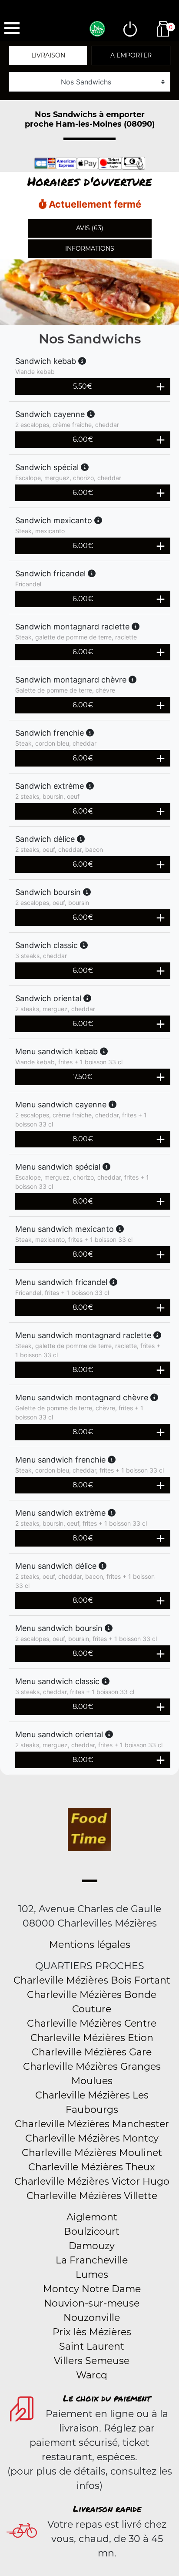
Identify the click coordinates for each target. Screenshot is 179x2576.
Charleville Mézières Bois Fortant (92, 1980)
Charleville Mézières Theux (92, 2167)
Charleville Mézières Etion (92, 2038)
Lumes (92, 2275)
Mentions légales (90, 1945)
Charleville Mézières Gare (92, 2052)
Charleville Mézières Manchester (92, 2124)
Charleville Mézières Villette (92, 2196)
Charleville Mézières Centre (92, 2023)
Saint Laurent (92, 2346)
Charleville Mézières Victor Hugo (92, 2181)
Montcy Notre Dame (92, 2289)
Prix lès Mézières (92, 2332)
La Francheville (92, 2260)
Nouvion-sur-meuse (92, 2303)
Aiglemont (92, 2217)
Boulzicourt (92, 2231)
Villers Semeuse (92, 2361)
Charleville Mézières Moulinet (92, 2153)
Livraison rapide (107, 2509)
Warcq (92, 2375)
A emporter (131, 55)
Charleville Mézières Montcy (92, 2138)
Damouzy (92, 2246)
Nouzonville (92, 2318)
